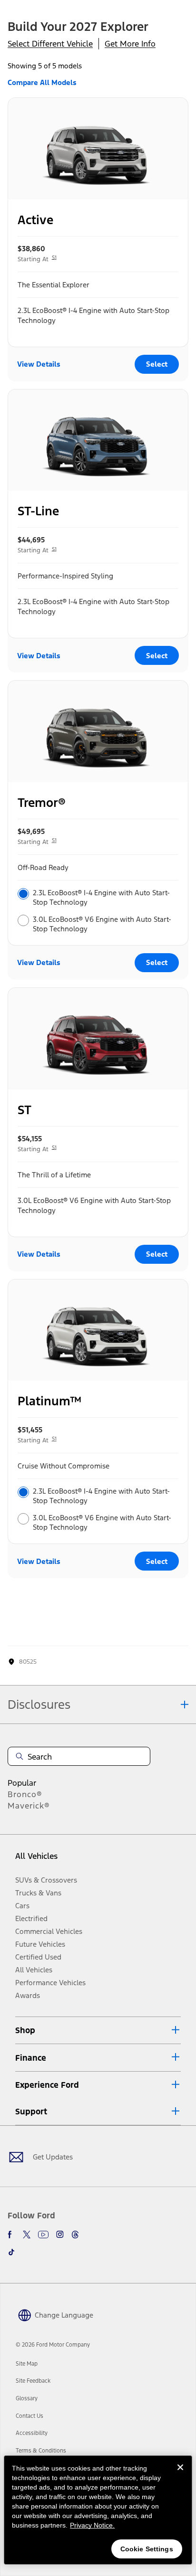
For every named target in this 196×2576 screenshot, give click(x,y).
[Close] (180, 2475)
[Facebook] (11, 2235)
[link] (27, 2364)
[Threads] (75, 2235)
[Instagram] (60, 2235)
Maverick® (29, 1806)
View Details (39, 364)
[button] (98, 2030)
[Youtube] (43, 2235)
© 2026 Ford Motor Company (53, 2345)
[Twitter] (27, 2235)
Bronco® (25, 1794)
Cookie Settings (147, 2549)
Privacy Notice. (92, 2525)
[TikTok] (11, 2252)
